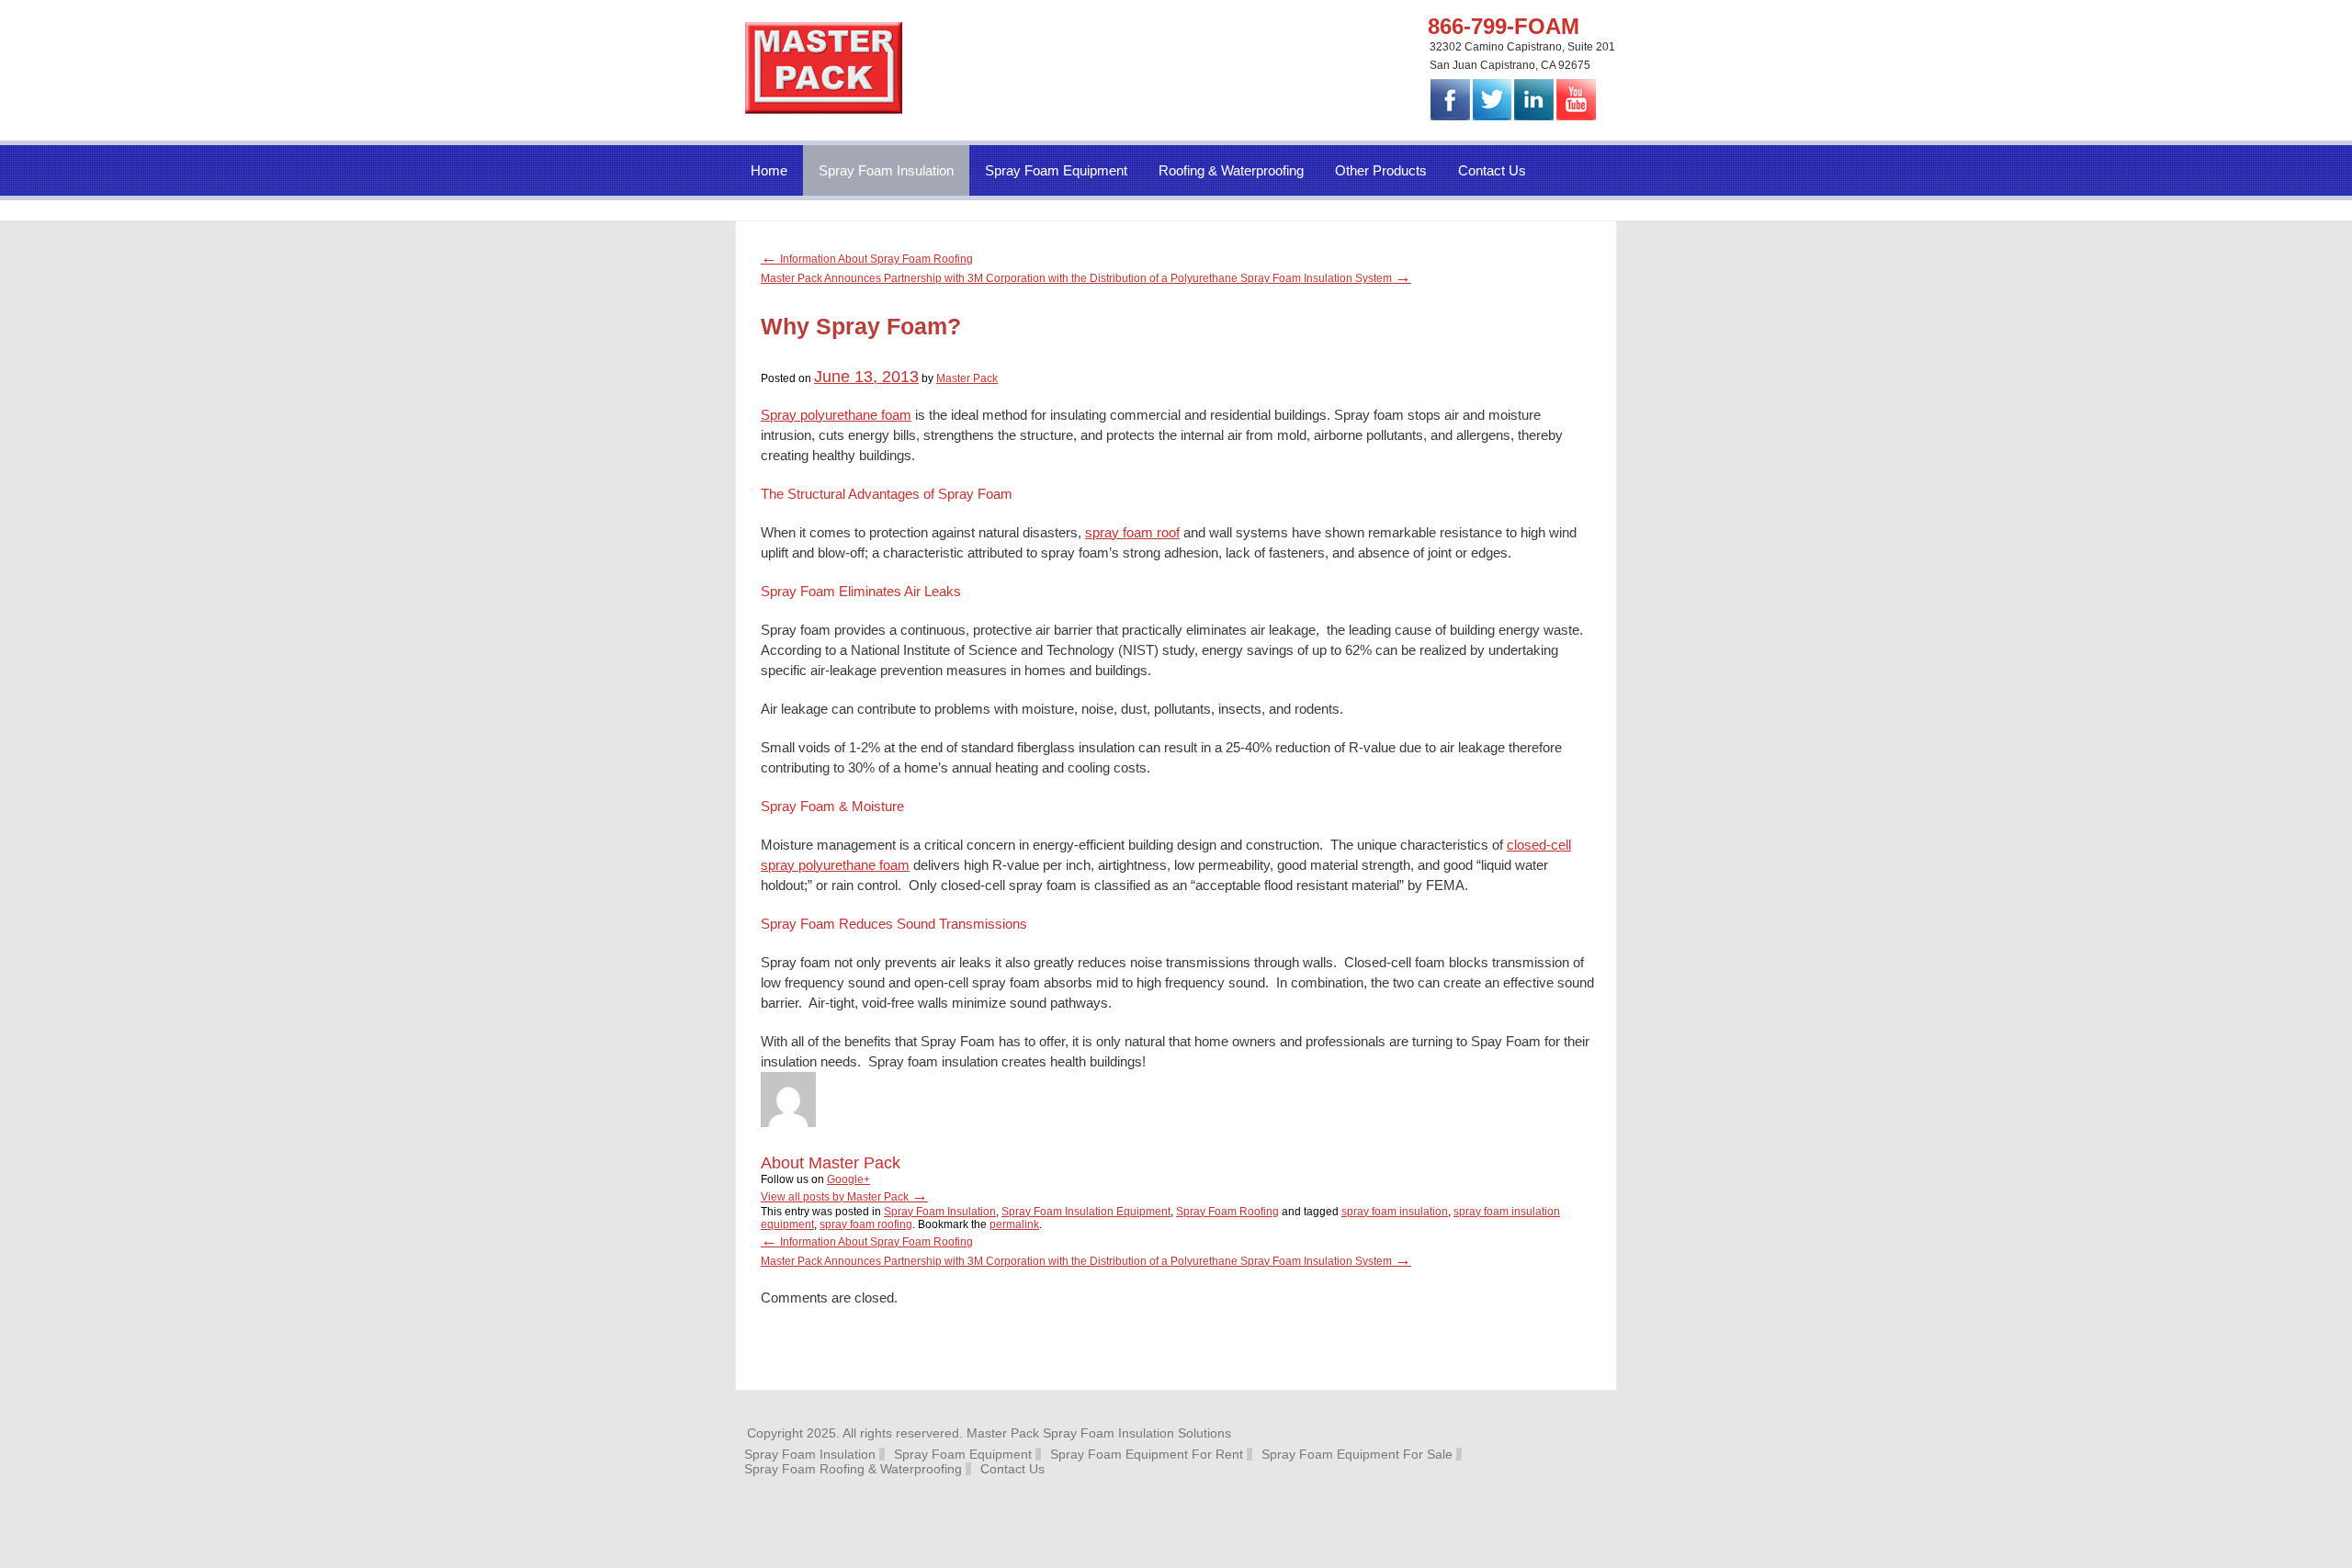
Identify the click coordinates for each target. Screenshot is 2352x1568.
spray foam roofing (866, 1224)
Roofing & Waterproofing (1231, 170)
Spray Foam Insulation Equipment (1086, 1212)
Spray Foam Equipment (1056, 170)
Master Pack (967, 378)
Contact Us (1492, 170)
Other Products (1381, 170)
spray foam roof (1132, 532)
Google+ (848, 1179)
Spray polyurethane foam (836, 415)
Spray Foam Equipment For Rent (1147, 1454)
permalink (1014, 1224)
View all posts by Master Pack (844, 1197)
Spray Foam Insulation (886, 170)
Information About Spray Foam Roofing (867, 259)
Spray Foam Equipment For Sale (1357, 1454)
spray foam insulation (1395, 1212)
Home (769, 170)
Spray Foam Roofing (1227, 1212)
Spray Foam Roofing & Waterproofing (853, 1469)
